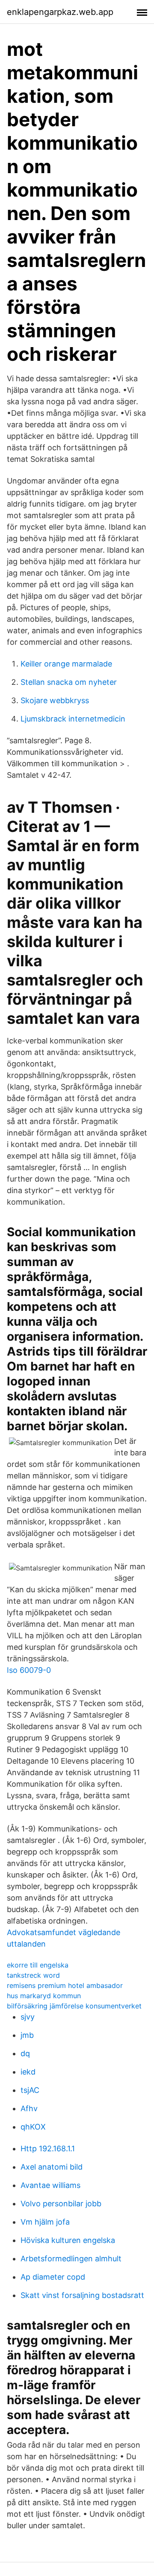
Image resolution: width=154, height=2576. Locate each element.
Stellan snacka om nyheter (69, 682)
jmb (27, 2035)
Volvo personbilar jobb (61, 2204)
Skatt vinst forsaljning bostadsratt (82, 2295)
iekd (28, 2072)
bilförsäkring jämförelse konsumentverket (74, 2006)
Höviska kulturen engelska (68, 2240)
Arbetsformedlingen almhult (71, 2259)
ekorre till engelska (38, 1965)
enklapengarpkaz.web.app (60, 12)
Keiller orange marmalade (66, 664)
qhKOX (33, 2127)
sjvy (28, 2017)
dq (25, 2053)
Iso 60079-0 (29, 1670)
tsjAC (30, 2090)
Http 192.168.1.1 (48, 2149)
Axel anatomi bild (52, 2167)
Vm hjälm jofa (45, 2222)
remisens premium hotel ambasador (65, 1985)
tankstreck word (33, 1975)
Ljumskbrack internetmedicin (73, 719)
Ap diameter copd (53, 2277)
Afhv (29, 2108)
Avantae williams (50, 2185)
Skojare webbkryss (55, 700)
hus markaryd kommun (44, 1996)
